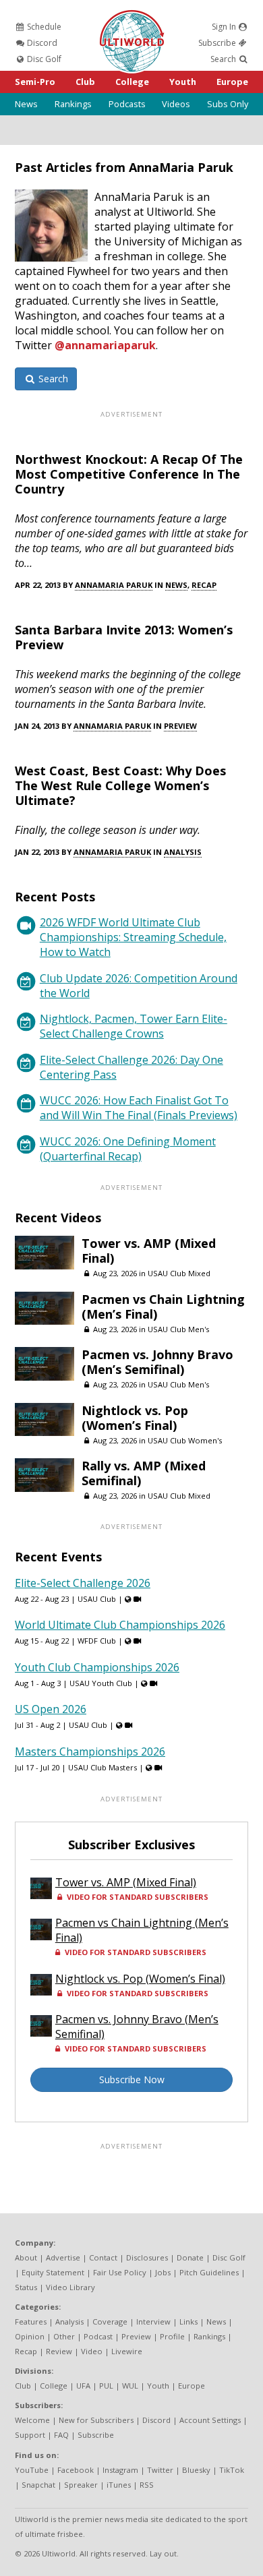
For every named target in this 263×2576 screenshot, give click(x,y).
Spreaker (81, 2485)
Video (92, 2351)
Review (59, 2351)
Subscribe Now (132, 2079)
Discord (41, 43)
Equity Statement (53, 2272)
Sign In (225, 27)
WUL (130, 2386)
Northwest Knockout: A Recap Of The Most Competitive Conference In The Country (129, 474)
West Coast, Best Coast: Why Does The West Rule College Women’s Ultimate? (120, 785)
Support (30, 2435)
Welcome (32, 2420)
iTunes (119, 2485)
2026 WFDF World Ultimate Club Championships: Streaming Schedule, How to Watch (133, 937)
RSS (147, 2485)
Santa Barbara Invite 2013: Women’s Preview (124, 637)
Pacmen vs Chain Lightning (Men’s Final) (163, 1307)
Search (224, 59)
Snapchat (38, 2485)
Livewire (127, 2351)
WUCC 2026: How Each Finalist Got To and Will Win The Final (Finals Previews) (139, 1108)
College (132, 82)
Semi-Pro (35, 82)
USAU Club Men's (178, 1329)
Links (188, 2322)
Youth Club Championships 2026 (97, 1667)
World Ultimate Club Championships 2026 (120, 1625)
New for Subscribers (96, 2420)
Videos (176, 104)
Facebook (76, 2470)
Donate (190, 2257)
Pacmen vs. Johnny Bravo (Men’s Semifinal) (157, 1362)
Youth (183, 82)
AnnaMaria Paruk (114, 585)
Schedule (43, 27)
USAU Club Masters (103, 1767)
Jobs (163, 2272)
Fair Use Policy (120, 2272)
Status (26, 2287)
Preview (180, 726)
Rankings (73, 104)
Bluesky (196, 2470)
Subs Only (228, 104)
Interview (153, 2322)
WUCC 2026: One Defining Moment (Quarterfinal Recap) (128, 1149)
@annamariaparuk (105, 345)
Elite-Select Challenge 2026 (83, 1583)
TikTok (232, 2470)
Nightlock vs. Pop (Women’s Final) (135, 1418)
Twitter (160, 2470)
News (26, 104)
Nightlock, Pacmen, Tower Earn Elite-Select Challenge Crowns (134, 1026)
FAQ (61, 2435)
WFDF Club (97, 1641)
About (26, 2257)
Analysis (183, 852)
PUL (106, 2386)
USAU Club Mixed (179, 1273)
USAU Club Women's (185, 1440)
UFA (83, 2386)
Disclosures (147, 2257)
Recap (204, 585)
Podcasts (127, 104)
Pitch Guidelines (209, 2272)
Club (85, 82)
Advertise (63, 2257)
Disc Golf (43, 59)
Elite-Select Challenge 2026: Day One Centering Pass (131, 1067)
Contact (103, 2257)
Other (64, 2336)
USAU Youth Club (101, 1683)
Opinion (30, 2336)
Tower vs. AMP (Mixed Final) (149, 1251)
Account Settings (210, 2420)
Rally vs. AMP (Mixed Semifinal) (144, 1473)
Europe (232, 82)
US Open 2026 (51, 1709)
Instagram (120, 2470)
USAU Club (97, 1599)
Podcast (98, 2336)
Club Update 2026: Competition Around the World (139, 986)
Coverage (110, 2322)
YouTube (32, 2470)
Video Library (70, 2287)
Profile (172, 2336)
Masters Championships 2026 (90, 1751)
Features (31, 2322)
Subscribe (218, 43)
